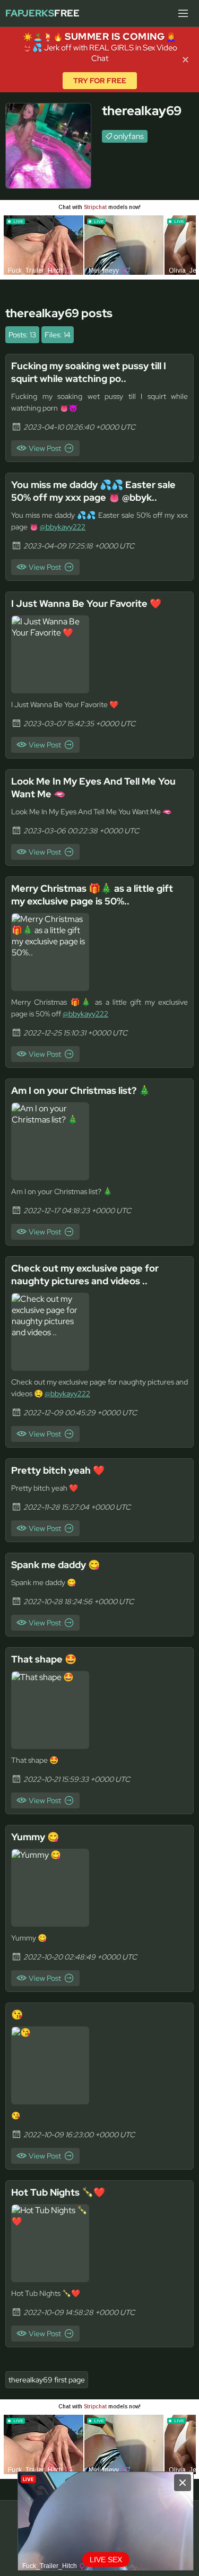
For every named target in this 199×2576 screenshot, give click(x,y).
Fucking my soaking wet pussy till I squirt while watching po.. (89, 372)
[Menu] (183, 13)
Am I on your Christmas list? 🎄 (81, 1090)
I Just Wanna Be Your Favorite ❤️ (86, 603)
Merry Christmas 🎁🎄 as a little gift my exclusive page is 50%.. (92, 895)
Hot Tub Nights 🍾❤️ (58, 2192)
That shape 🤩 (44, 1659)
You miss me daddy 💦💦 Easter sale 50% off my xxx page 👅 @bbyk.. (93, 491)
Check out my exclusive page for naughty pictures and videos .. (85, 1274)
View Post (45, 448)
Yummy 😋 (35, 1837)
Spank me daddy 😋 (55, 1565)
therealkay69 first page (47, 2380)
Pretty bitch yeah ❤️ (58, 1470)
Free (42, 13)
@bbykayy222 (63, 527)
